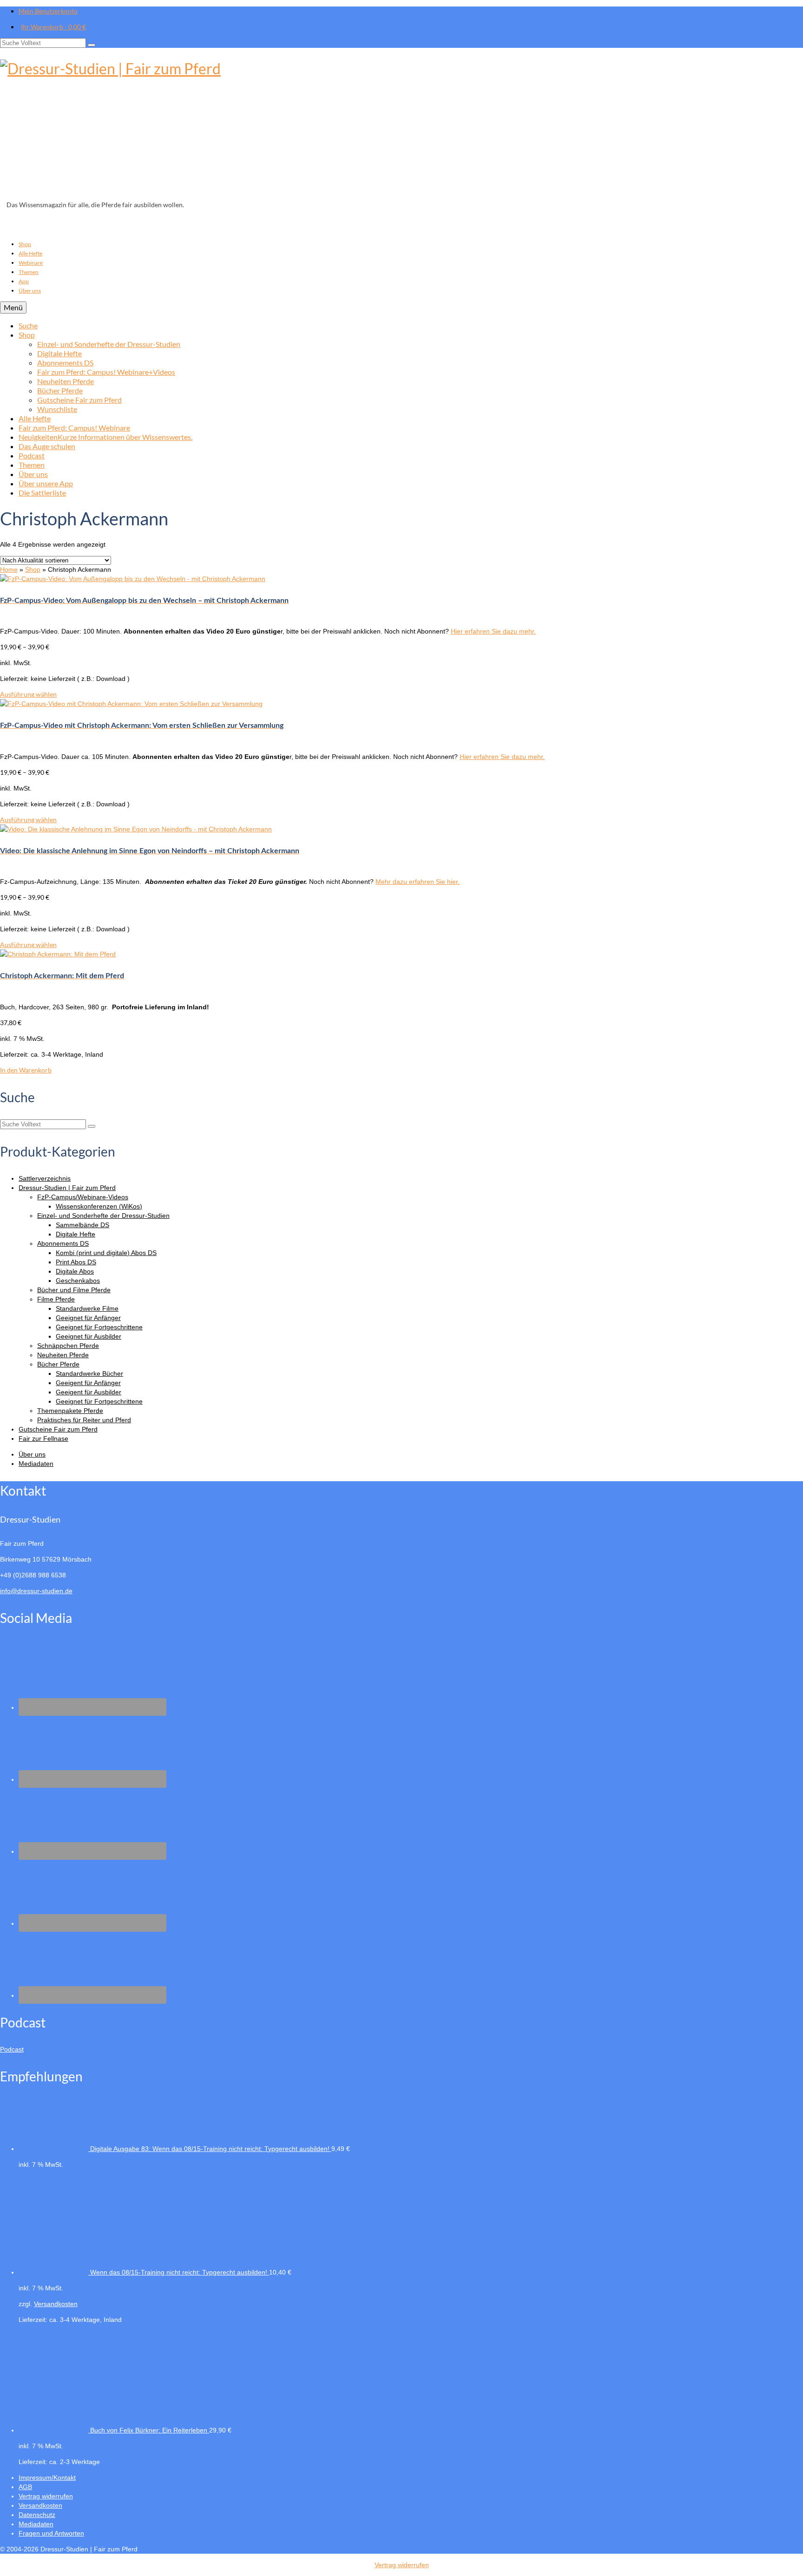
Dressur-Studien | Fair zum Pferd (67, 1188)
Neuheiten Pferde (63, 1355)
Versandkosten (56, 2304)
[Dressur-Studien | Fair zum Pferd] (401, 127)
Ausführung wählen (28, 694)
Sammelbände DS (82, 1225)
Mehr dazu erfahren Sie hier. (418, 882)
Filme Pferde (56, 1299)
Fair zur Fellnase (43, 1438)
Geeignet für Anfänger (88, 1318)
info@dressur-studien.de (36, 1591)
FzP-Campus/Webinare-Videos (83, 1197)
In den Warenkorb (26, 1070)
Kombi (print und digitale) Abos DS (106, 1253)
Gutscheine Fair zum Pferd (58, 1429)
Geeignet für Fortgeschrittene (99, 1327)
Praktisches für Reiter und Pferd (84, 1420)
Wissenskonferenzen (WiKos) (99, 1206)
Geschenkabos (78, 1281)
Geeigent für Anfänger (88, 1383)
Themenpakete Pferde (70, 1411)
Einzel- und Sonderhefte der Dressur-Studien (103, 1216)
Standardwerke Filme (87, 1308)
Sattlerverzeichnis (45, 1178)
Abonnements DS (63, 1243)
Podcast (12, 2049)
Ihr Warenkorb (53, 27)
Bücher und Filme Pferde (74, 1290)
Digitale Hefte (76, 1234)
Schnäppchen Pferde (68, 1346)
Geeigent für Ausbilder (89, 1392)
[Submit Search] (92, 45)
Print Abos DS (76, 1262)
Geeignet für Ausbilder (89, 1336)
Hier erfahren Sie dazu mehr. (493, 631)
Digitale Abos (75, 1271)
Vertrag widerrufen (402, 2565)
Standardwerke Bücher (89, 1373)
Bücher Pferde (58, 1364)
